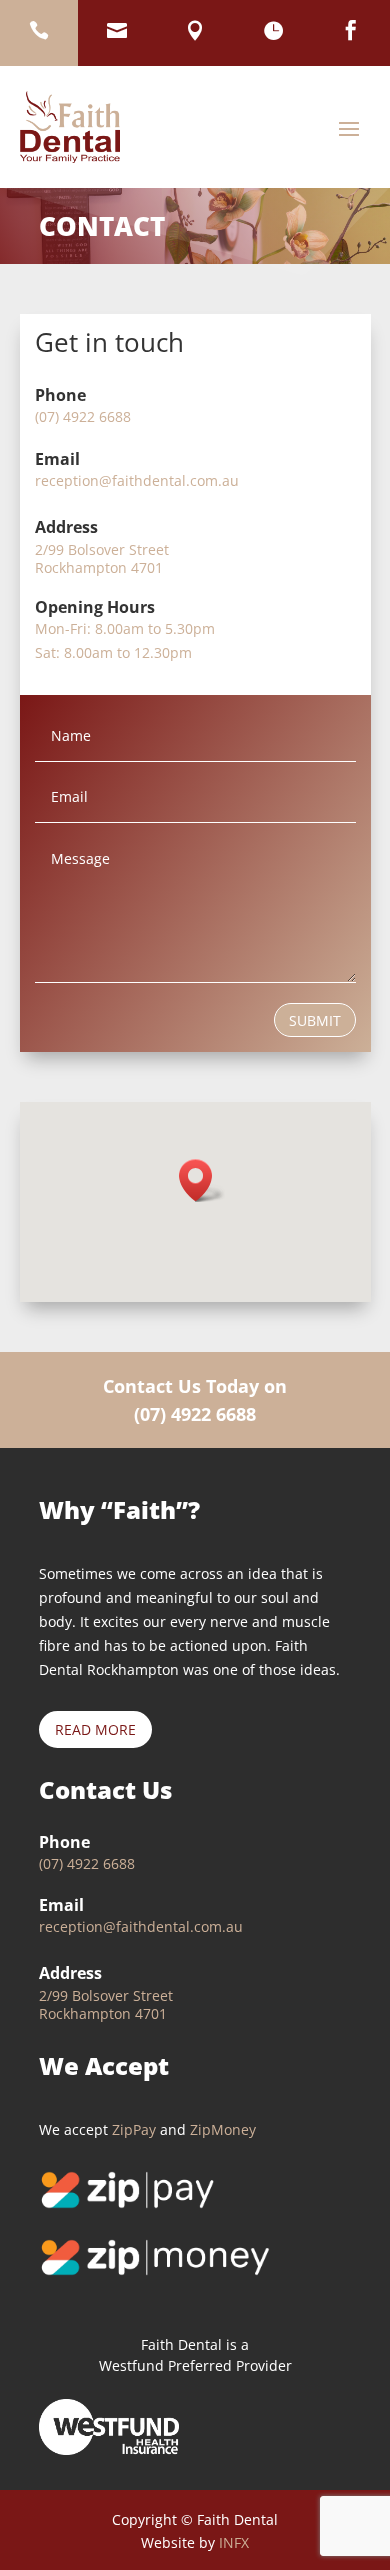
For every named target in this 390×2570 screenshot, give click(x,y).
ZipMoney (223, 2129)
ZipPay (134, 2129)
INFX (234, 2542)
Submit (315, 1020)
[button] (202, 1180)
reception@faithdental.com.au (137, 480)
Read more (95, 1729)
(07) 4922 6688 (195, 1414)
